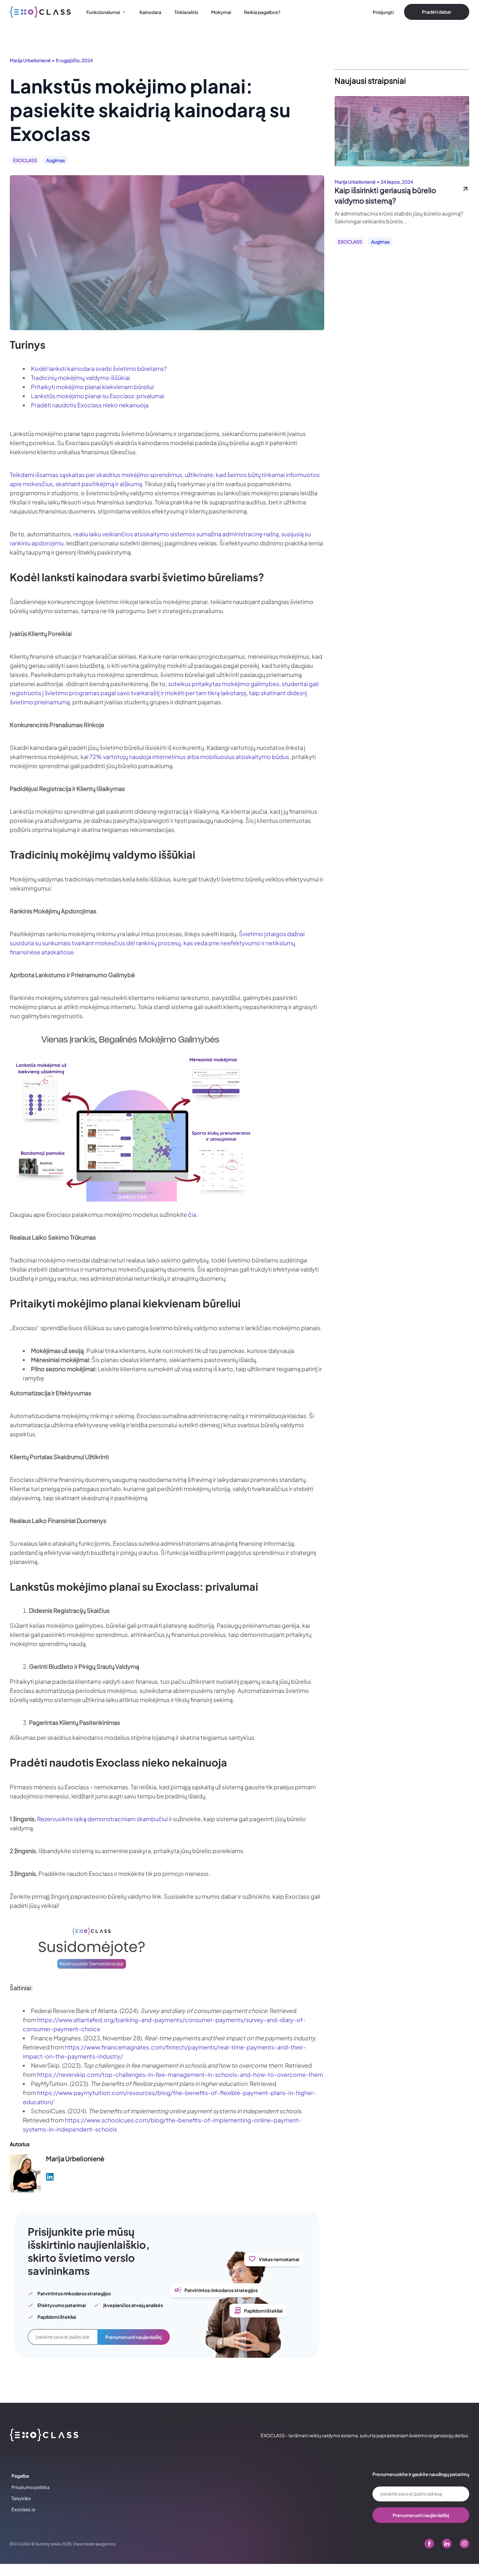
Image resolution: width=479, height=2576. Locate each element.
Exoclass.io (23, 2509)
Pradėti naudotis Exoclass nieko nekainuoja (90, 405)
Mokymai (221, 12)
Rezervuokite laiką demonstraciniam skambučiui (102, 1819)
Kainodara (150, 12)
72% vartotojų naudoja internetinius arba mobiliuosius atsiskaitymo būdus (189, 757)
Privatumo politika (30, 2487)
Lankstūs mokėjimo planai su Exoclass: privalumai (98, 396)
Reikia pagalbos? (262, 12)
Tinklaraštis (186, 12)
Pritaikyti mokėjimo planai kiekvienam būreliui (92, 387)
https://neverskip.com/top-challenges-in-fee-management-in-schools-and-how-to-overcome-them (180, 2074)
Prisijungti (383, 12)
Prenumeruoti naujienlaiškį (133, 2337)
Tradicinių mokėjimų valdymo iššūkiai (80, 378)
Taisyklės (21, 2498)
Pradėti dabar (437, 12)
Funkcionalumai (103, 12)
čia (192, 1214)
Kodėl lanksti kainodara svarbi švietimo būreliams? (99, 368)
